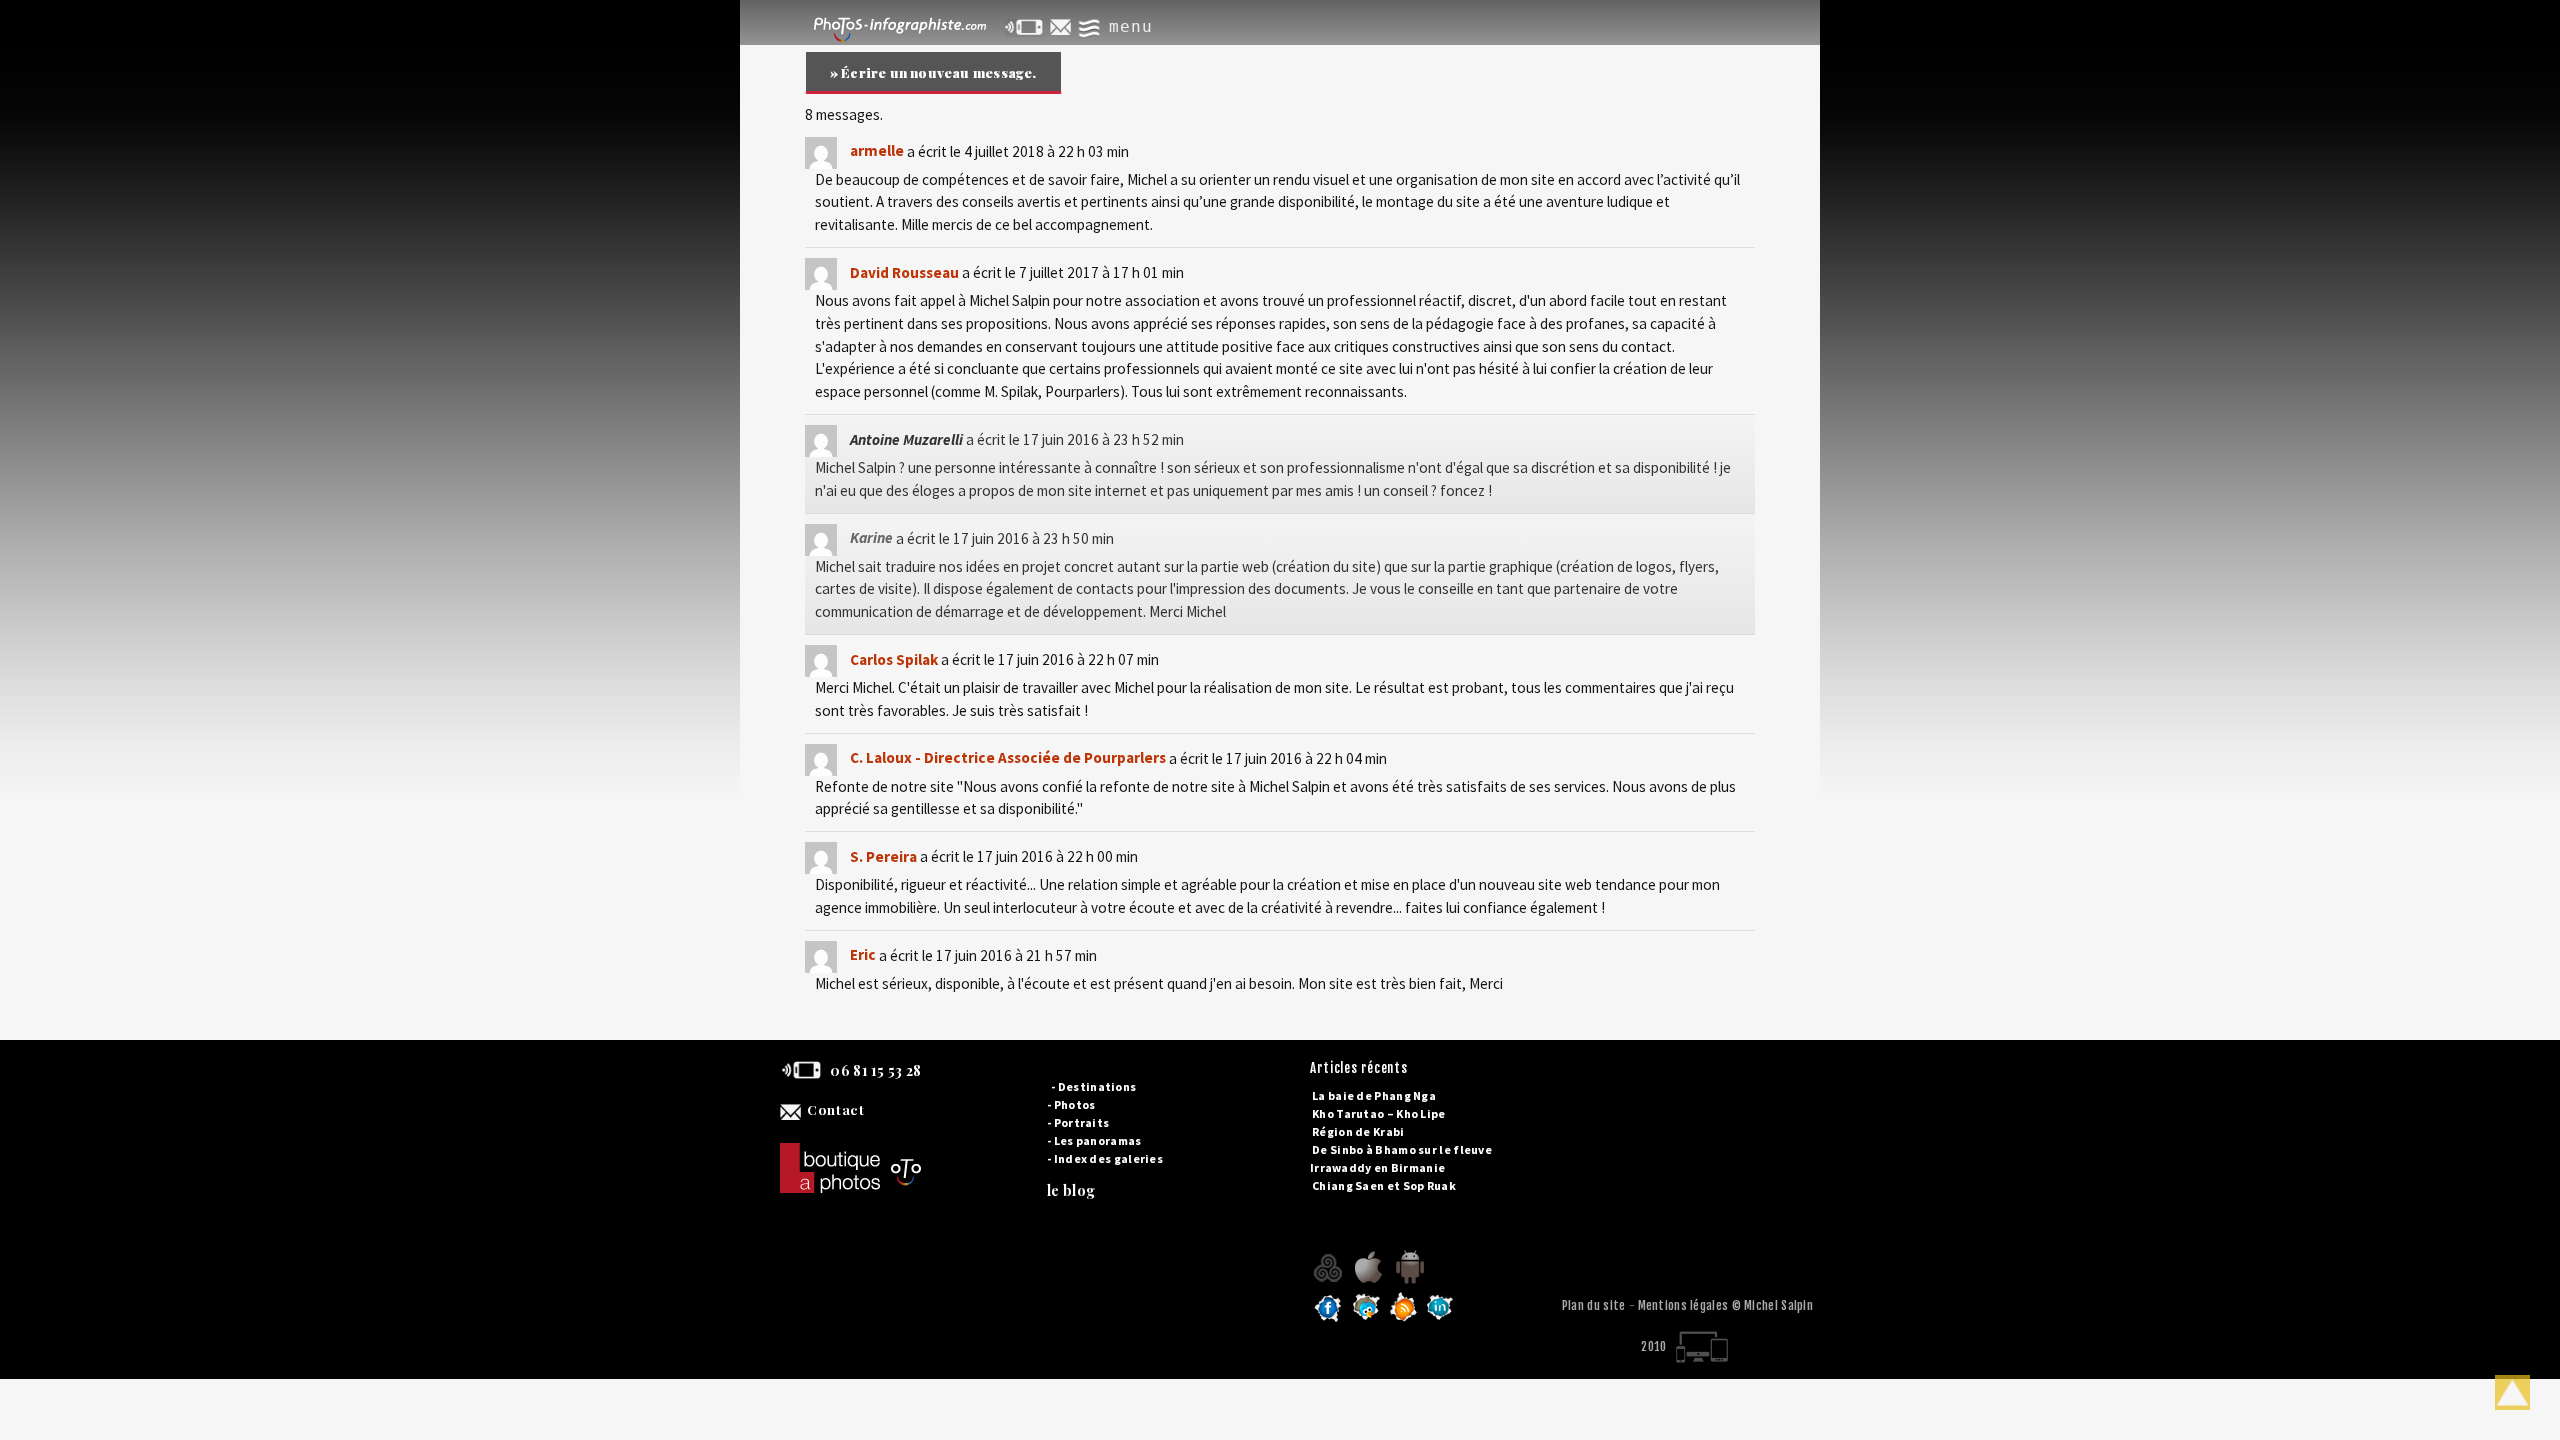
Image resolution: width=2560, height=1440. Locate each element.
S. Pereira (883, 856)
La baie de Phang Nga (1374, 1095)
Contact (836, 1109)
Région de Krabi (1358, 1131)
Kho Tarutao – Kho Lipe (1379, 1113)
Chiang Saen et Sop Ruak (1384, 1185)
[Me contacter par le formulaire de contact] (1062, 26)
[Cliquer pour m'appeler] (1025, 26)
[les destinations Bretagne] (1329, 1282)
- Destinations (1093, 1086)
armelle (877, 150)
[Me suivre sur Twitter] (1366, 1319)
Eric (863, 954)
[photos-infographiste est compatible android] (1409, 1282)
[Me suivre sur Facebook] (1328, 1319)
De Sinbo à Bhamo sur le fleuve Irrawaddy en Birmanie (1401, 1158)
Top (2512, 1392)
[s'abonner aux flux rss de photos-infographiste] (1404, 1319)
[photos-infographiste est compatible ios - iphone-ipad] (1369, 1282)
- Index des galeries (1105, 1158)
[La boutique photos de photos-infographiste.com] (945, 1148)
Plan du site (1594, 1305)
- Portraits (1078, 1122)
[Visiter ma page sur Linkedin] (1440, 1319)
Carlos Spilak (894, 659)
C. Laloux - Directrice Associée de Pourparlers (1008, 757)
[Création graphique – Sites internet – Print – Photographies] (896, 26)
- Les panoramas (1094, 1140)
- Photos (1071, 1104)
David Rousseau (904, 272)
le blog (1071, 1190)
